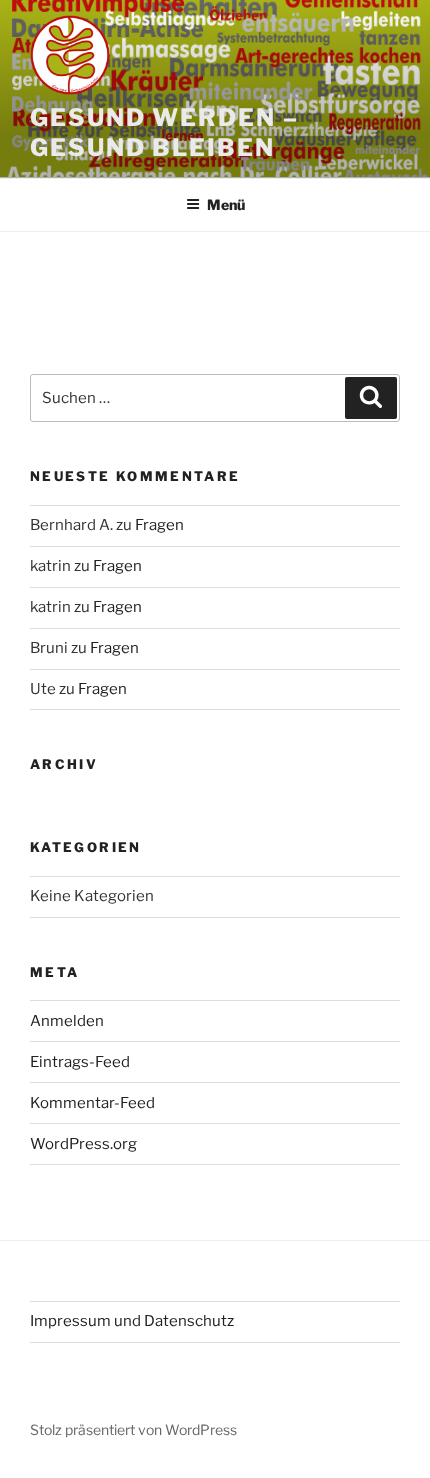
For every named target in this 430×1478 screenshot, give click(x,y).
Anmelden (67, 1021)
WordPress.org (83, 1144)
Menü (226, 204)
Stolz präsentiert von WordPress (133, 1429)
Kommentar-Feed (92, 1103)
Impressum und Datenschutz (132, 1321)
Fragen (159, 525)
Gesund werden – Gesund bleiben (164, 132)
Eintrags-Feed (80, 1062)
